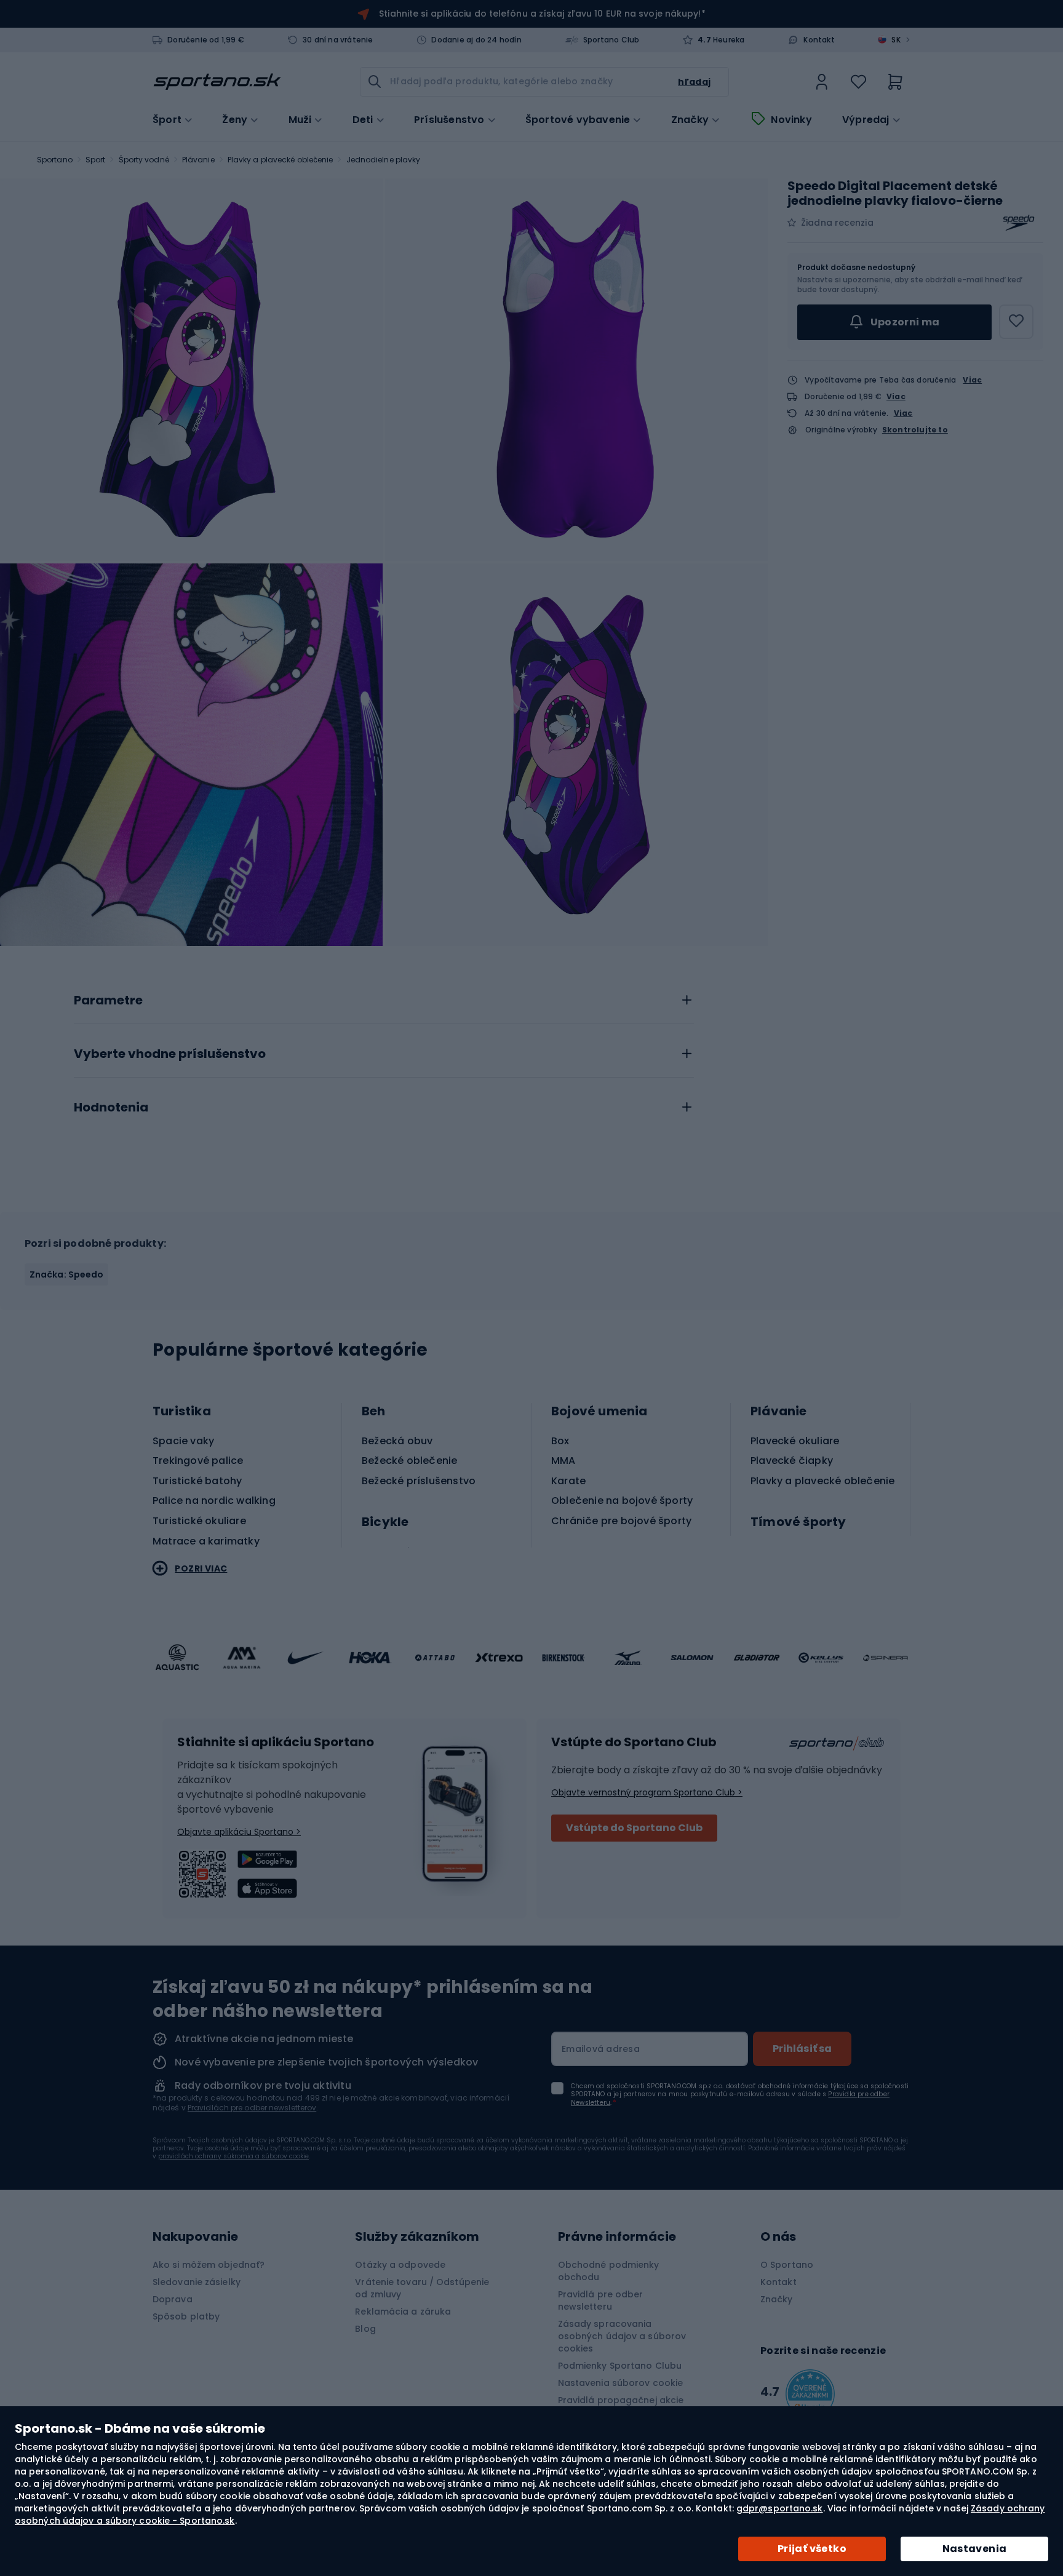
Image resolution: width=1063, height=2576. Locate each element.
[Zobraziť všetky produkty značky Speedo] (1019, 223)
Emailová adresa (601, 2049)
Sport (96, 160)
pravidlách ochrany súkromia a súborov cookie (233, 2156)
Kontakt (819, 40)
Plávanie (198, 160)
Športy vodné (144, 160)
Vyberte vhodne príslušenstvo (170, 1054)
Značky (690, 120)
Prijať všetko (812, 2549)
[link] (822, 82)
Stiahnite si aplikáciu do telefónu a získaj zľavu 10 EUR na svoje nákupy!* (542, 14)
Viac (972, 380)
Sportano (55, 160)
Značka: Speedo (66, 1274)
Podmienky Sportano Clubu (620, 2366)
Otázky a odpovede (400, 2265)
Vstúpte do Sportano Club (634, 1828)
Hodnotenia (111, 1108)
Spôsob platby (186, 2316)
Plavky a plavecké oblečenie (281, 160)
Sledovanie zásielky (197, 2282)
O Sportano (787, 2265)
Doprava (173, 2299)
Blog (365, 2329)
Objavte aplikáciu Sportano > (239, 1832)
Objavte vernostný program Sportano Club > (647, 1792)
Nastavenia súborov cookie (621, 2383)
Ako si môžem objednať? (209, 2265)
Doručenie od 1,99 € (206, 40)
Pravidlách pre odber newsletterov (252, 2108)
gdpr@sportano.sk (780, 2508)
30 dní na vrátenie (338, 40)
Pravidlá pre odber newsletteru (601, 2300)
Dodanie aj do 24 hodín (476, 40)
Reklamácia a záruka (403, 2312)
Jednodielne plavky (384, 160)
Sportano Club (611, 40)
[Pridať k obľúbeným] (1016, 322)
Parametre (108, 1001)
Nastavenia (975, 2549)
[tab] (384, 997)
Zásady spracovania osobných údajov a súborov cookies (622, 2336)
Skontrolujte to (915, 430)
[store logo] (217, 82)
